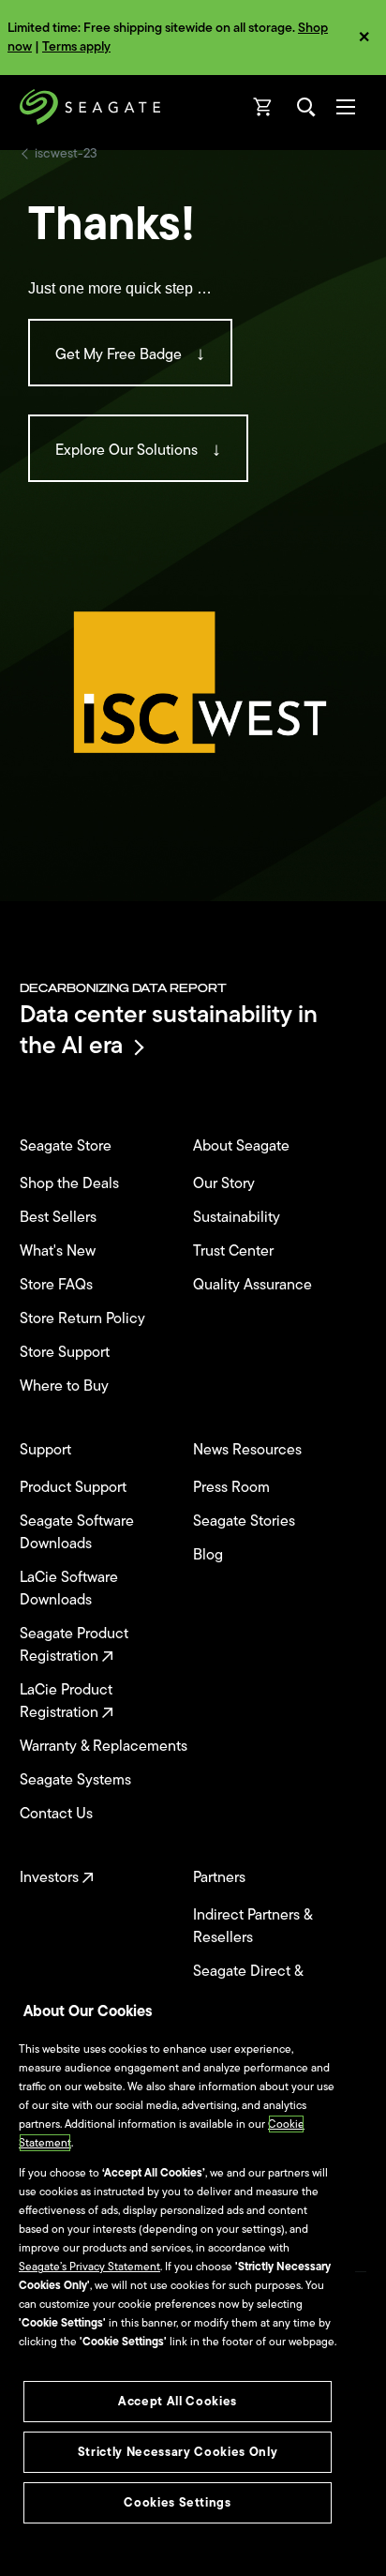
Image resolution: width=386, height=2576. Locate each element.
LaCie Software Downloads (69, 1589)
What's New (59, 1251)
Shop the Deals (73, 1183)
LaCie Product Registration (66, 1701)
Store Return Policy (84, 1318)
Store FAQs (58, 1285)
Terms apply (76, 46)
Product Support (75, 1487)
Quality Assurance (254, 1285)
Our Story (226, 1183)
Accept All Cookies (178, 2401)
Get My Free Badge (119, 354)
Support (47, 1450)
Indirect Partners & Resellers (252, 1926)
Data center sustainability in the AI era (169, 1029)
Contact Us (58, 1814)
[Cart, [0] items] (263, 107)
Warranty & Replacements (105, 1746)
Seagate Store (67, 1146)
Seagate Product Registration (74, 1645)
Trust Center (235, 1251)
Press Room (233, 1487)
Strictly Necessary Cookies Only (178, 2452)
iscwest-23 (66, 154)
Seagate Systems (77, 1780)
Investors (51, 1877)
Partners (221, 1877)
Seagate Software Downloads (77, 1532)
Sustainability (238, 1217)
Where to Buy (66, 1386)
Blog (210, 1555)
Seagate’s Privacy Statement (89, 2267)
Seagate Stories (246, 1521)
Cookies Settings (178, 2502)
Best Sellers (60, 1217)
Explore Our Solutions (126, 450)
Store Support (67, 1352)
